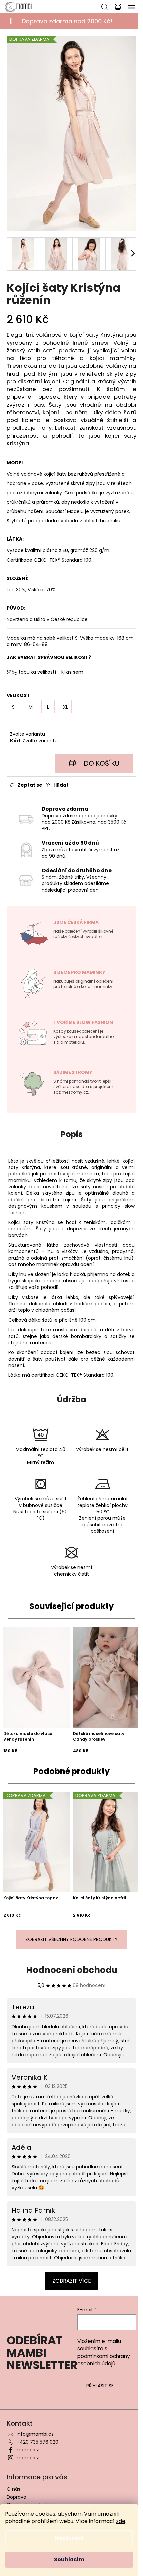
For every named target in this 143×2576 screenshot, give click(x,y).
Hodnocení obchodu (72, 1970)
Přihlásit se (100, 2386)
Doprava (16, 2497)
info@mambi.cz (35, 2434)
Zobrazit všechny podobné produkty (71, 1939)
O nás (13, 2489)
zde (121, 2521)
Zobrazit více (72, 2281)
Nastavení (69, 2538)
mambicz (28, 2450)
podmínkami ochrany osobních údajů (104, 2360)
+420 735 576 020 (37, 2442)
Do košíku (102, 763)
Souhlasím (69, 2559)
